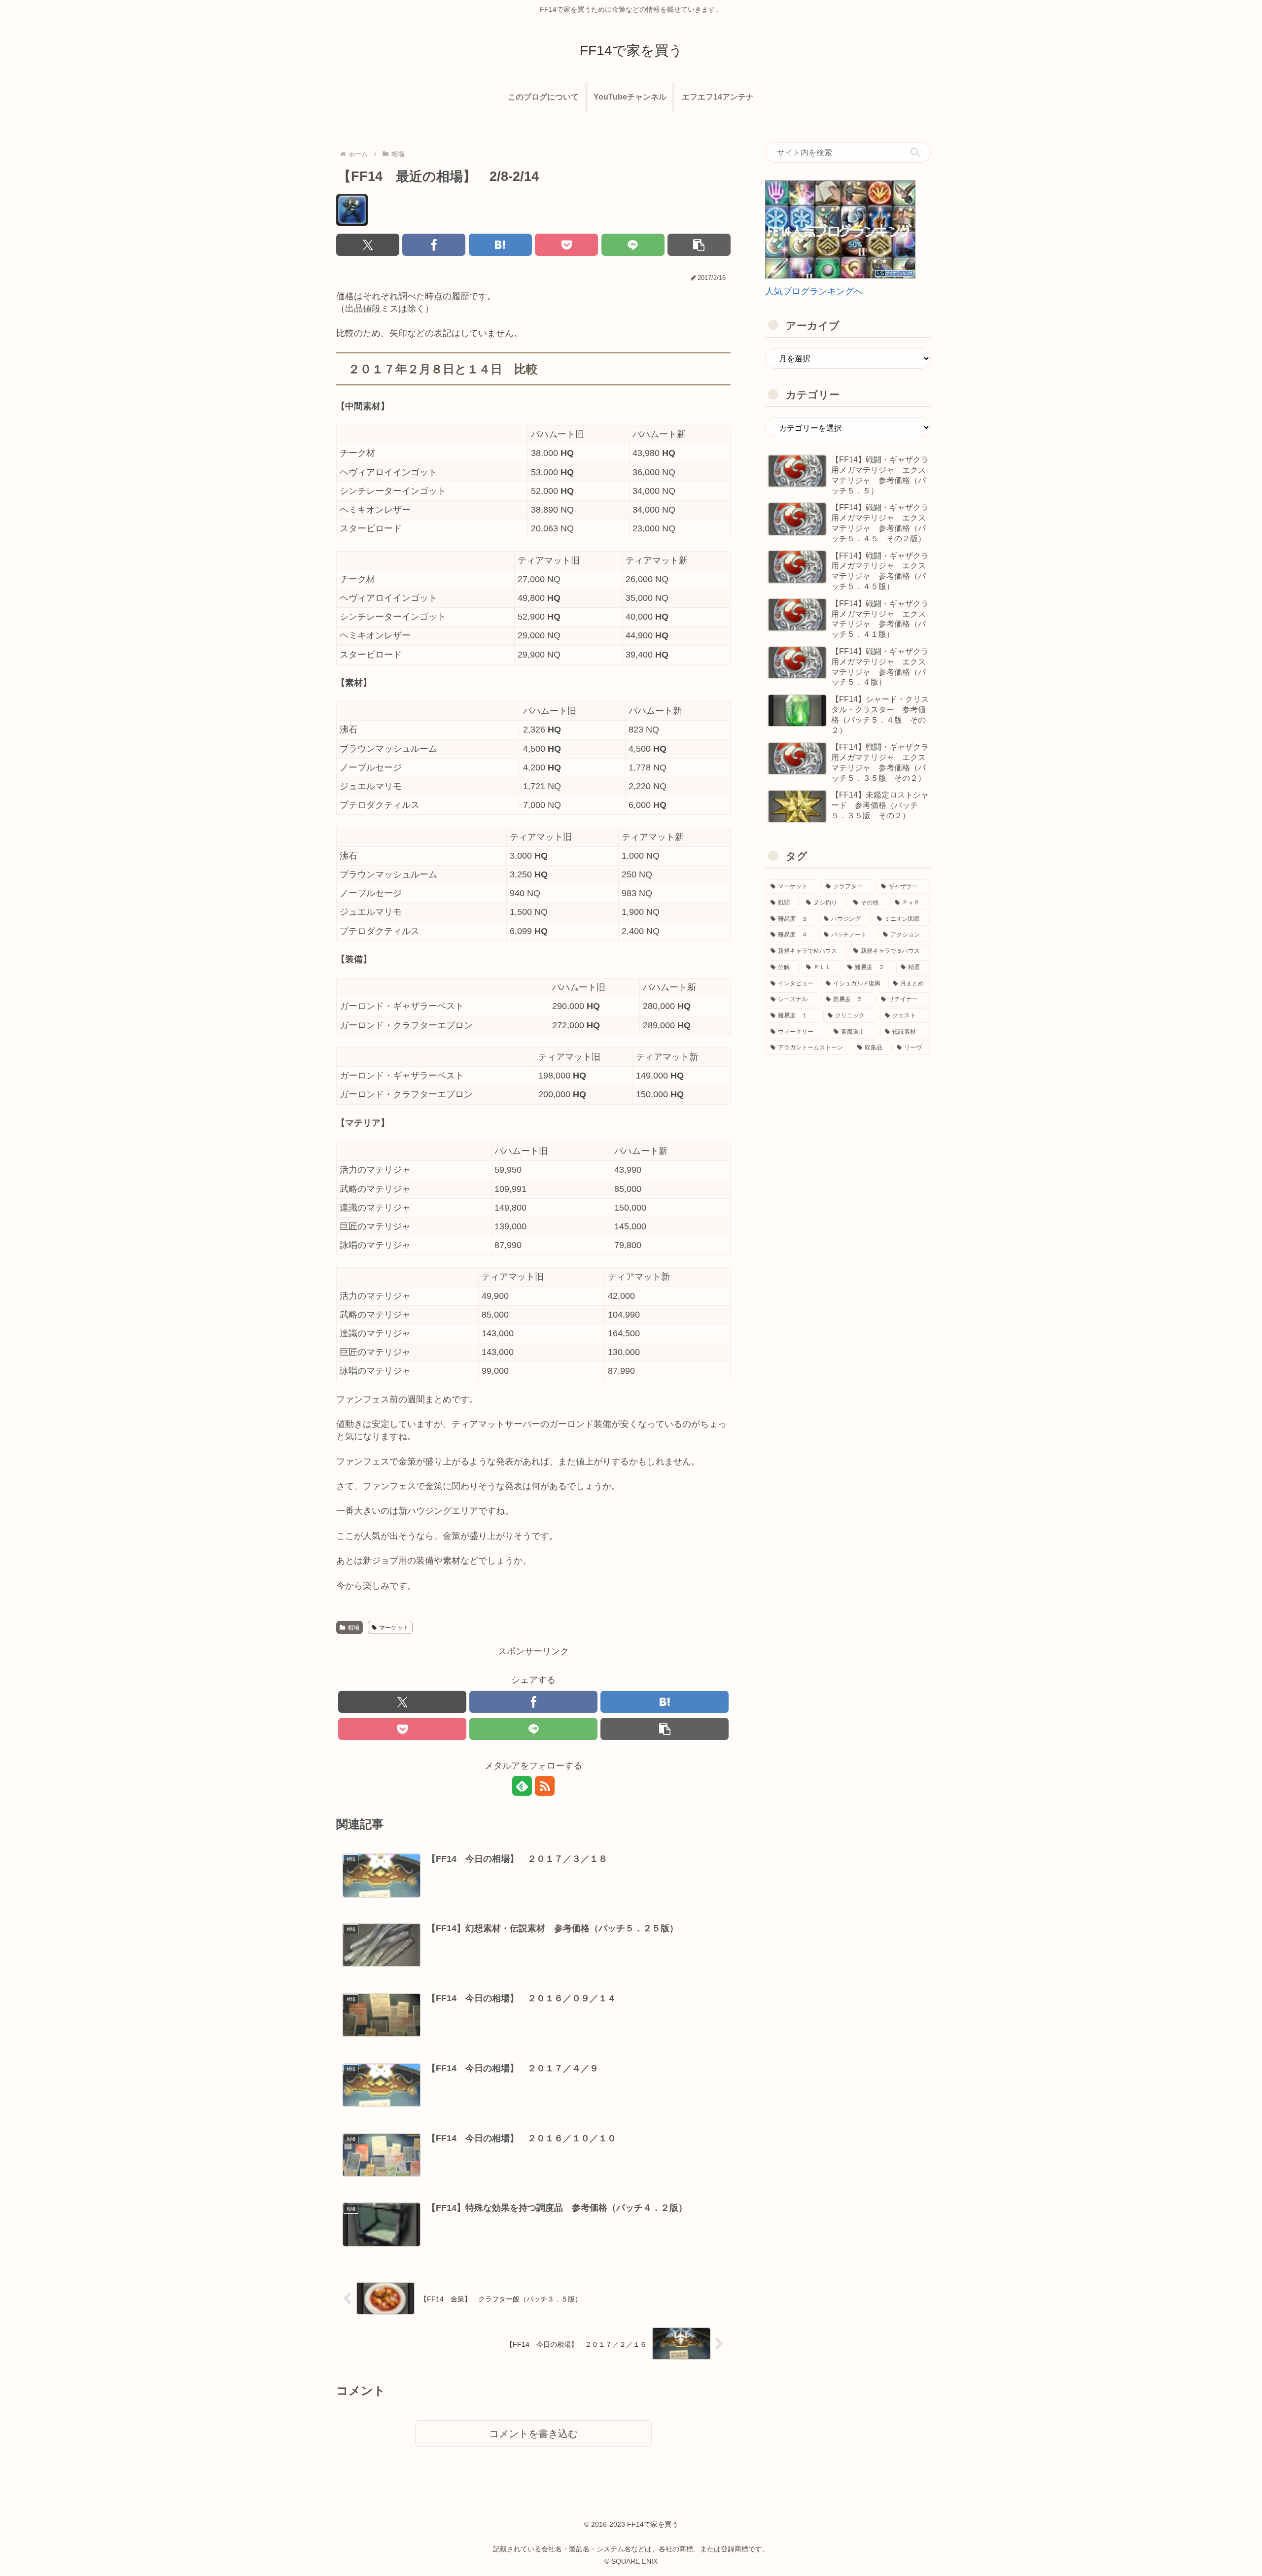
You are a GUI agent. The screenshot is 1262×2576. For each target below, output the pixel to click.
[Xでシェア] (368, 245)
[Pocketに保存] (566, 245)
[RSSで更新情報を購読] (545, 1786)
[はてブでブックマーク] (500, 245)
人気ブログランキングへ (814, 291)
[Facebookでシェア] (434, 245)
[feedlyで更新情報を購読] (522, 1786)
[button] (699, 245)
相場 (353, 1628)
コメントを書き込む (533, 2434)
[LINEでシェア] (633, 245)
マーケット (394, 1628)
